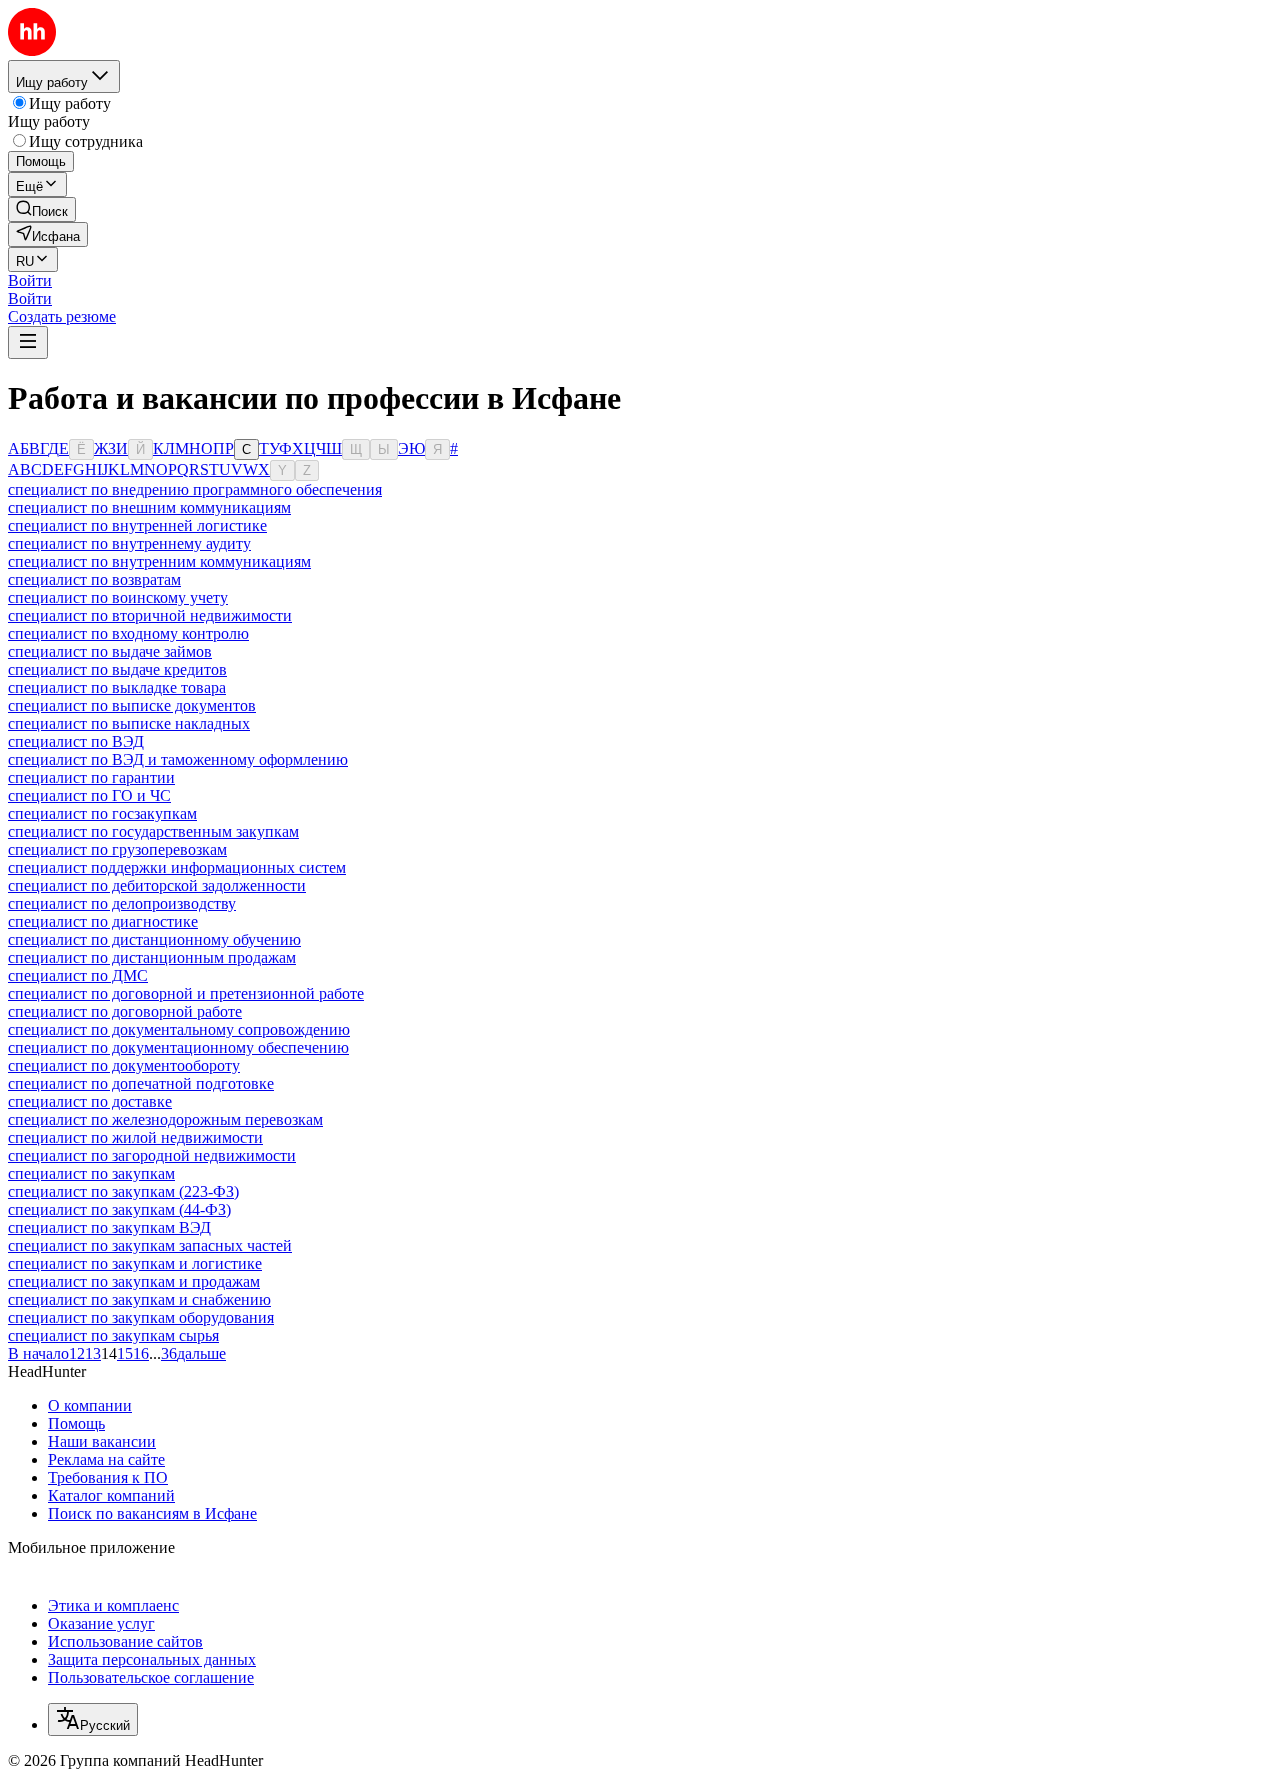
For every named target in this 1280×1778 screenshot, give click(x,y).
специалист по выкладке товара (117, 687)
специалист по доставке (90, 1101)
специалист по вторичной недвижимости (150, 615)
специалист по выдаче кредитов (117, 669)
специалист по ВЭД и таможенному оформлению (178, 759)
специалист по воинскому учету (118, 597)
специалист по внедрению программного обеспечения (195, 489)
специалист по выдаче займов (110, 651)
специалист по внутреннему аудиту (129, 543)
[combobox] (93, 1719)
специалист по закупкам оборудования (141, 1317)
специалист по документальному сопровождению (179, 1029)
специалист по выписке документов (132, 705)
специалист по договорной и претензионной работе (186, 993)
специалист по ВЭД (76, 741)
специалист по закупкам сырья (113, 1335)
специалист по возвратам (94, 579)
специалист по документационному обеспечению (178, 1047)
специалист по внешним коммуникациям (149, 507)
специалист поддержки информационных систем (177, 867)
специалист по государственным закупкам (153, 831)
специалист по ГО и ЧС (89, 795)
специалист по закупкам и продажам (134, 1281)
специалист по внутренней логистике (137, 525)
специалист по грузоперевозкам (117, 849)
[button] (30, 280)
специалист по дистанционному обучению (154, 939)
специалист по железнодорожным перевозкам (165, 1119)
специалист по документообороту (124, 1065)
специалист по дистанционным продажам (152, 957)
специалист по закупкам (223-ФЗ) (123, 1191)
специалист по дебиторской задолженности (157, 885)
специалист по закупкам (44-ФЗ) (119, 1209)
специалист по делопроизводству (122, 903)
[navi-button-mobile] (28, 342)
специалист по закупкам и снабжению (139, 1299)
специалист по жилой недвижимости (135, 1137)
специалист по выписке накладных (129, 723)
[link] (42, 209)
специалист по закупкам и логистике (135, 1263)
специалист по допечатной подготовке (141, 1083)
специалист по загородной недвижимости (152, 1155)
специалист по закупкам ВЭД (109, 1227)
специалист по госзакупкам (102, 813)
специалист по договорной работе (125, 1011)
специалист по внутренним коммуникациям (159, 561)
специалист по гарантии (91, 777)
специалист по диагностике (103, 921)
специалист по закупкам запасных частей (150, 1245)
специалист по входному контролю (128, 633)
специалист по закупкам (91, 1173)
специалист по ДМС (78, 975)
